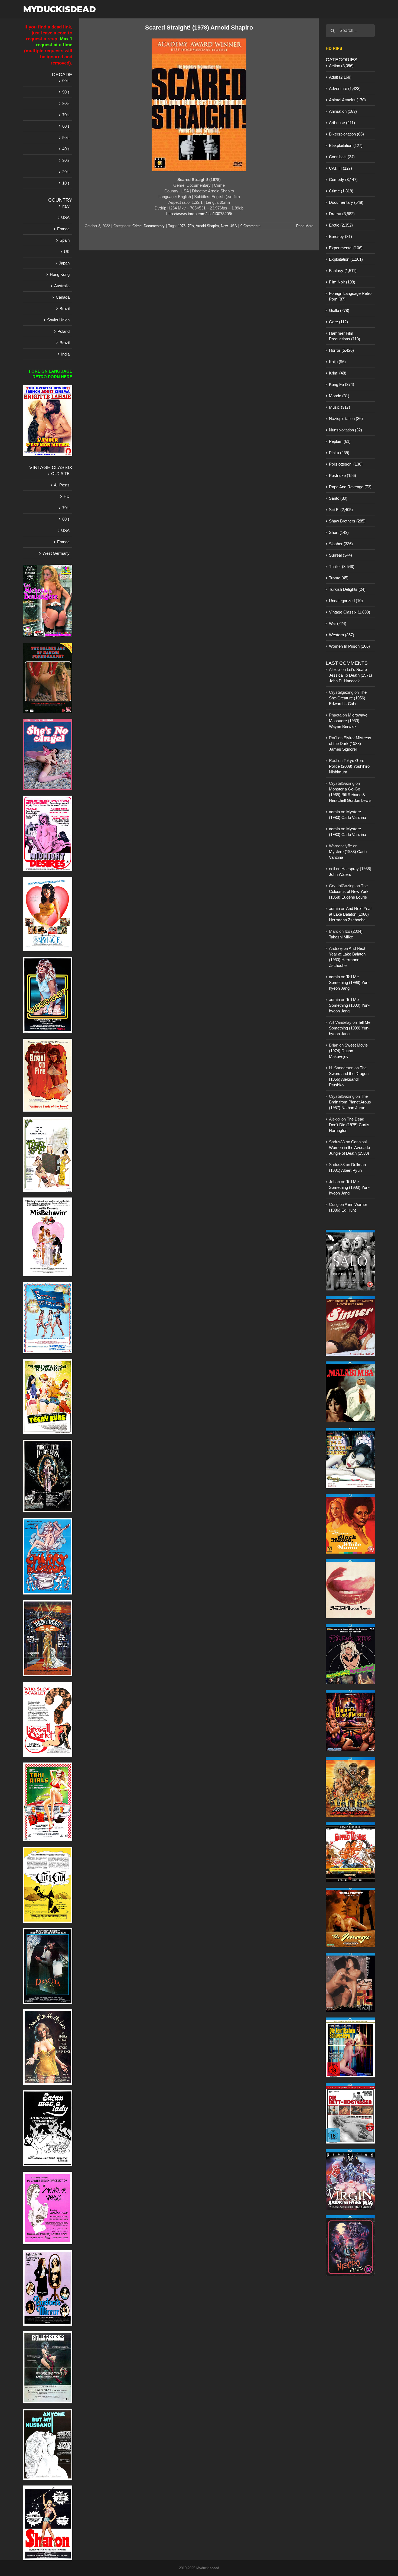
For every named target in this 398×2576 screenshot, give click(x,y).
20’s (66, 172)
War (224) (338, 623)
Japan (64, 263)
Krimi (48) (338, 373)
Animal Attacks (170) (347, 100)
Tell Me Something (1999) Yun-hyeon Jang (349, 982)
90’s (66, 92)
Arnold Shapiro (207, 226)
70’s (66, 115)
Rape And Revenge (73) (350, 487)
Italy (66, 206)
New (224, 226)
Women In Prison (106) (349, 646)
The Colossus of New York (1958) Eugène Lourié (349, 891)
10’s (66, 183)
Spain (65, 240)
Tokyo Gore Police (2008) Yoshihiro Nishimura (349, 766)
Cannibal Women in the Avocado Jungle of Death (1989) (349, 1147)
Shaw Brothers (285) (347, 521)
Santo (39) (338, 498)
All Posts (62, 485)
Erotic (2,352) (341, 225)
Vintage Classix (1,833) (350, 612)
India (65, 354)
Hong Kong (60, 274)
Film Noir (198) (342, 282)
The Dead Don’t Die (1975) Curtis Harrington (349, 1125)
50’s (66, 138)
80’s (66, 103)
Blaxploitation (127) (346, 145)
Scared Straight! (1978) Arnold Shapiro (199, 28)
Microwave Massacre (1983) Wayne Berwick (348, 721)
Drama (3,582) (342, 214)
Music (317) (340, 407)
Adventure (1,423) (345, 88)
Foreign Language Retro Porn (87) (350, 296)
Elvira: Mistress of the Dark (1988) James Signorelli (350, 743)
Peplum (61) (340, 441)
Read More (305, 226)
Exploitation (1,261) (346, 259)
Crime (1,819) (341, 191)
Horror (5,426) (341, 350)
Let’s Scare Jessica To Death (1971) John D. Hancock (350, 675)
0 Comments (250, 226)
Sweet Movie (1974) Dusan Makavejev (348, 1051)
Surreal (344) (340, 555)
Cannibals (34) (342, 157)
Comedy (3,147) (343, 180)
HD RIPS (334, 48)
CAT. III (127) (340, 168)
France (63, 229)
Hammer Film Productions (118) (345, 336)
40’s (66, 149)
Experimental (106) (346, 248)
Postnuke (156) (342, 475)
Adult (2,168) (340, 77)
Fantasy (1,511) (343, 271)
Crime (137, 226)
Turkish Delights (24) (347, 589)
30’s (66, 160)
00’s (66, 81)
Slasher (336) (341, 544)
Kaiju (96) (337, 362)
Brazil (65, 309)
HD (67, 496)
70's (191, 226)
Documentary (154, 226)
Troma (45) (339, 578)
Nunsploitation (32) (345, 430)
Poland (63, 331)
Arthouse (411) (342, 123)
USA (233, 226)
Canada (63, 297)
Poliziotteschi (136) (346, 464)
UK (67, 252)
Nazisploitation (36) (346, 419)
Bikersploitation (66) (346, 134)
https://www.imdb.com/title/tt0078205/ (199, 214)
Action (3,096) (341, 66)
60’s (66, 126)
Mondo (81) (339, 396)
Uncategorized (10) (346, 601)
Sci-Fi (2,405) (341, 510)
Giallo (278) (339, 310)
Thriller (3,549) (342, 566)
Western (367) (342, 635)
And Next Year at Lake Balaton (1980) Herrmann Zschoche (350, 914)
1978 (182, 226)
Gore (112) (338, 322)
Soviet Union (58, 320)
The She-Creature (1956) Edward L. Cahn (348, 698)
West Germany (56, 553)
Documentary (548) (346, 202)
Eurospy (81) (340, 236)
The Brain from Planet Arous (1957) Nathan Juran (350, 1102)
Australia (62, 286)
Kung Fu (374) (342, 384)
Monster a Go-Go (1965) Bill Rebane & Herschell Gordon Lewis (350, 795)
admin (334, 812)
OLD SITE (60, 474)
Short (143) (339, 532)
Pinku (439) (339, 453)
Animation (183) (343, 111)
